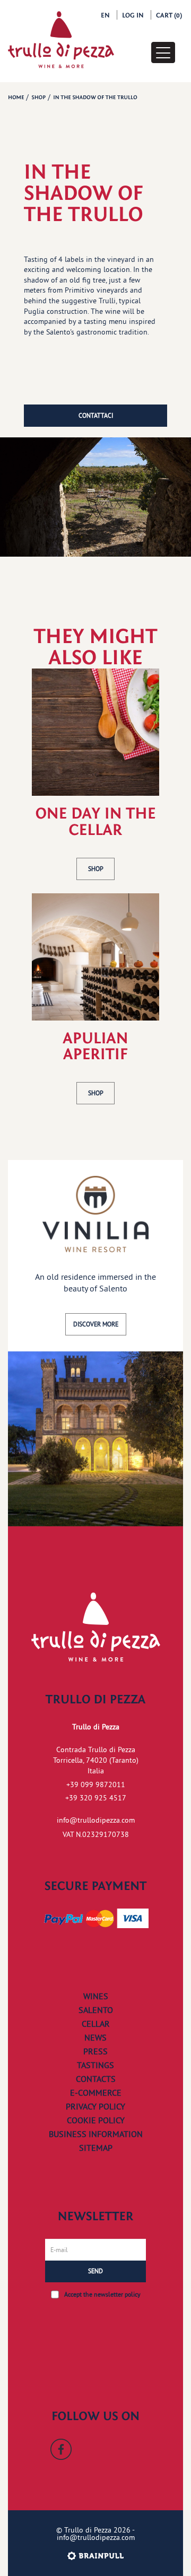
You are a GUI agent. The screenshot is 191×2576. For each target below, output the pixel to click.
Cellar (96, 2024)
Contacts (96, 2079)
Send (95, 2271)
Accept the (102, 2294)
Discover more (96, 1324)
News (95, 2037)
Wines (96, 1996)
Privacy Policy (95, 2106)
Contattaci (96, 415)
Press (95, 2051)
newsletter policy (117, 2294)
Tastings (95, 2065)
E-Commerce (96, 2093)
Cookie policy (96, 2120)
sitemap (96, 2148)
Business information (96, 2134)
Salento (96, 2010)
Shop (96, 869)
